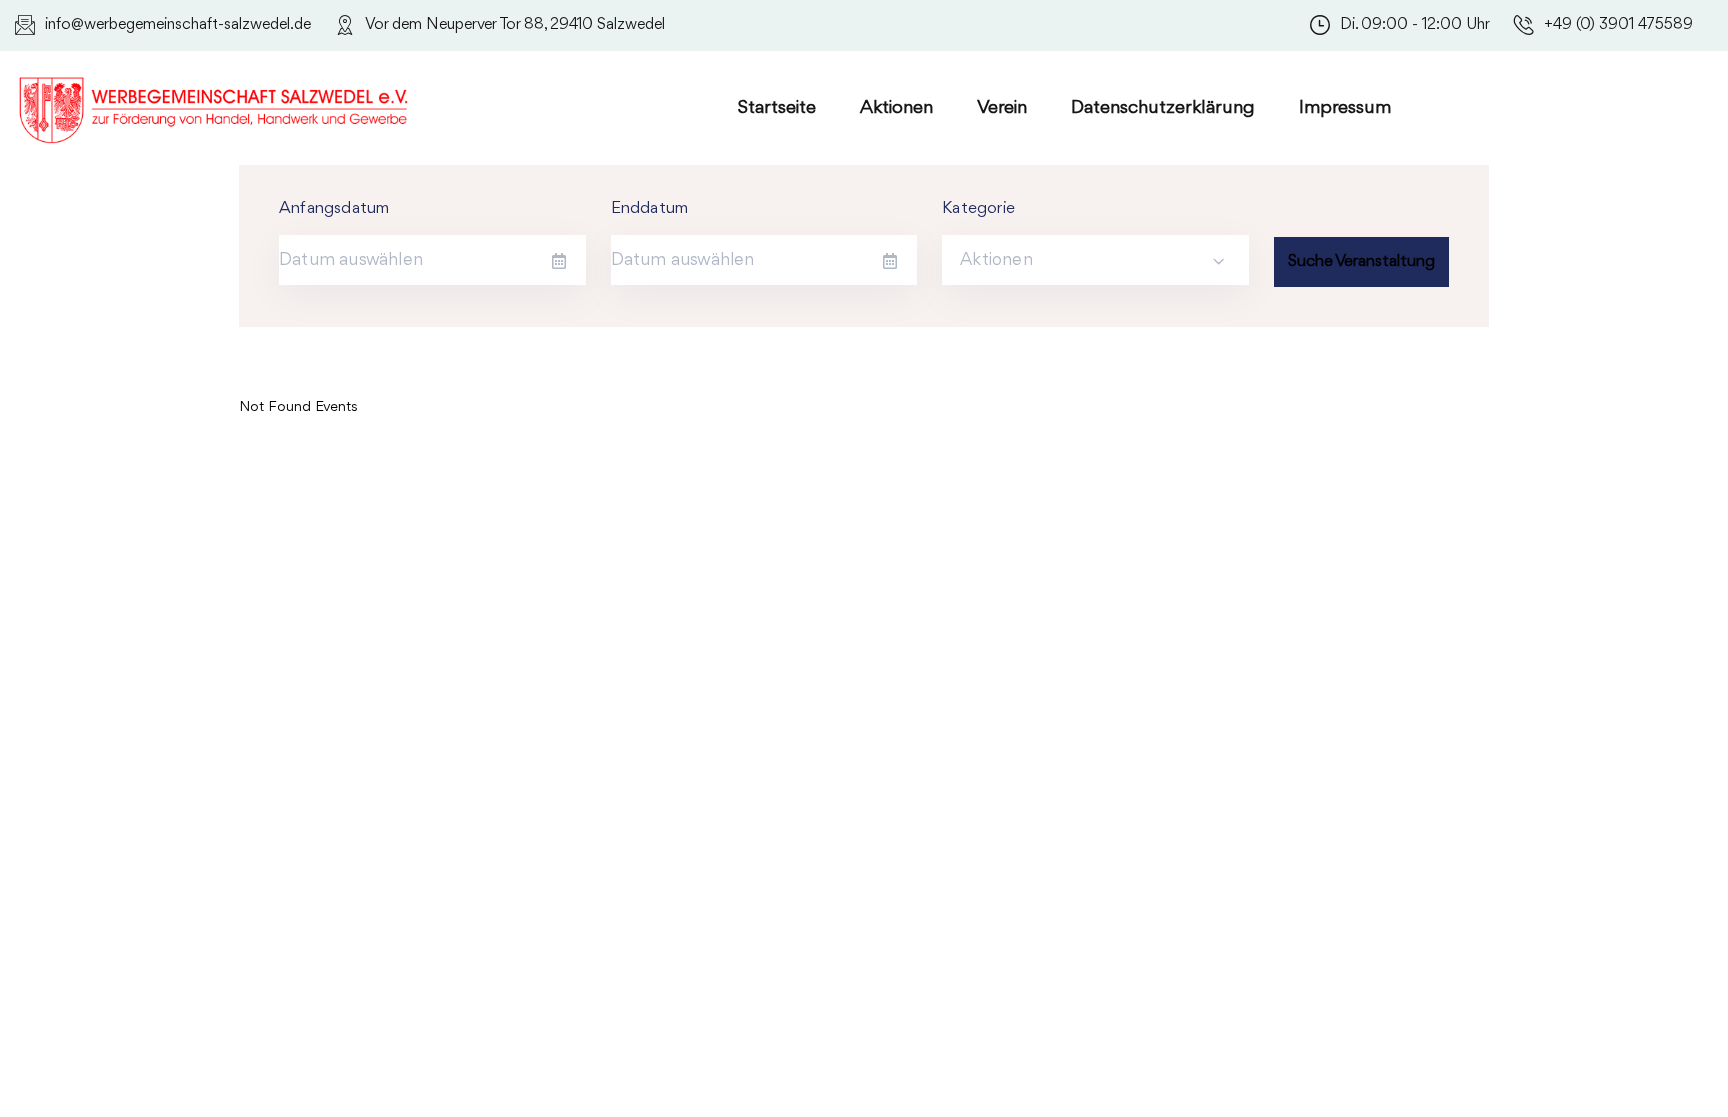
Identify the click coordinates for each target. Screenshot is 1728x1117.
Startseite (777, 108)
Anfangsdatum (334, 208)
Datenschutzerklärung (1163, 108)
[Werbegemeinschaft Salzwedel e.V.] (215, 106)
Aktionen (896, 108)
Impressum (1345, 108)
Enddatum (650, 208)
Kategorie (978, 208)
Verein (1002, 108)
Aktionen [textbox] (996, 260)
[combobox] (1095, 260)
